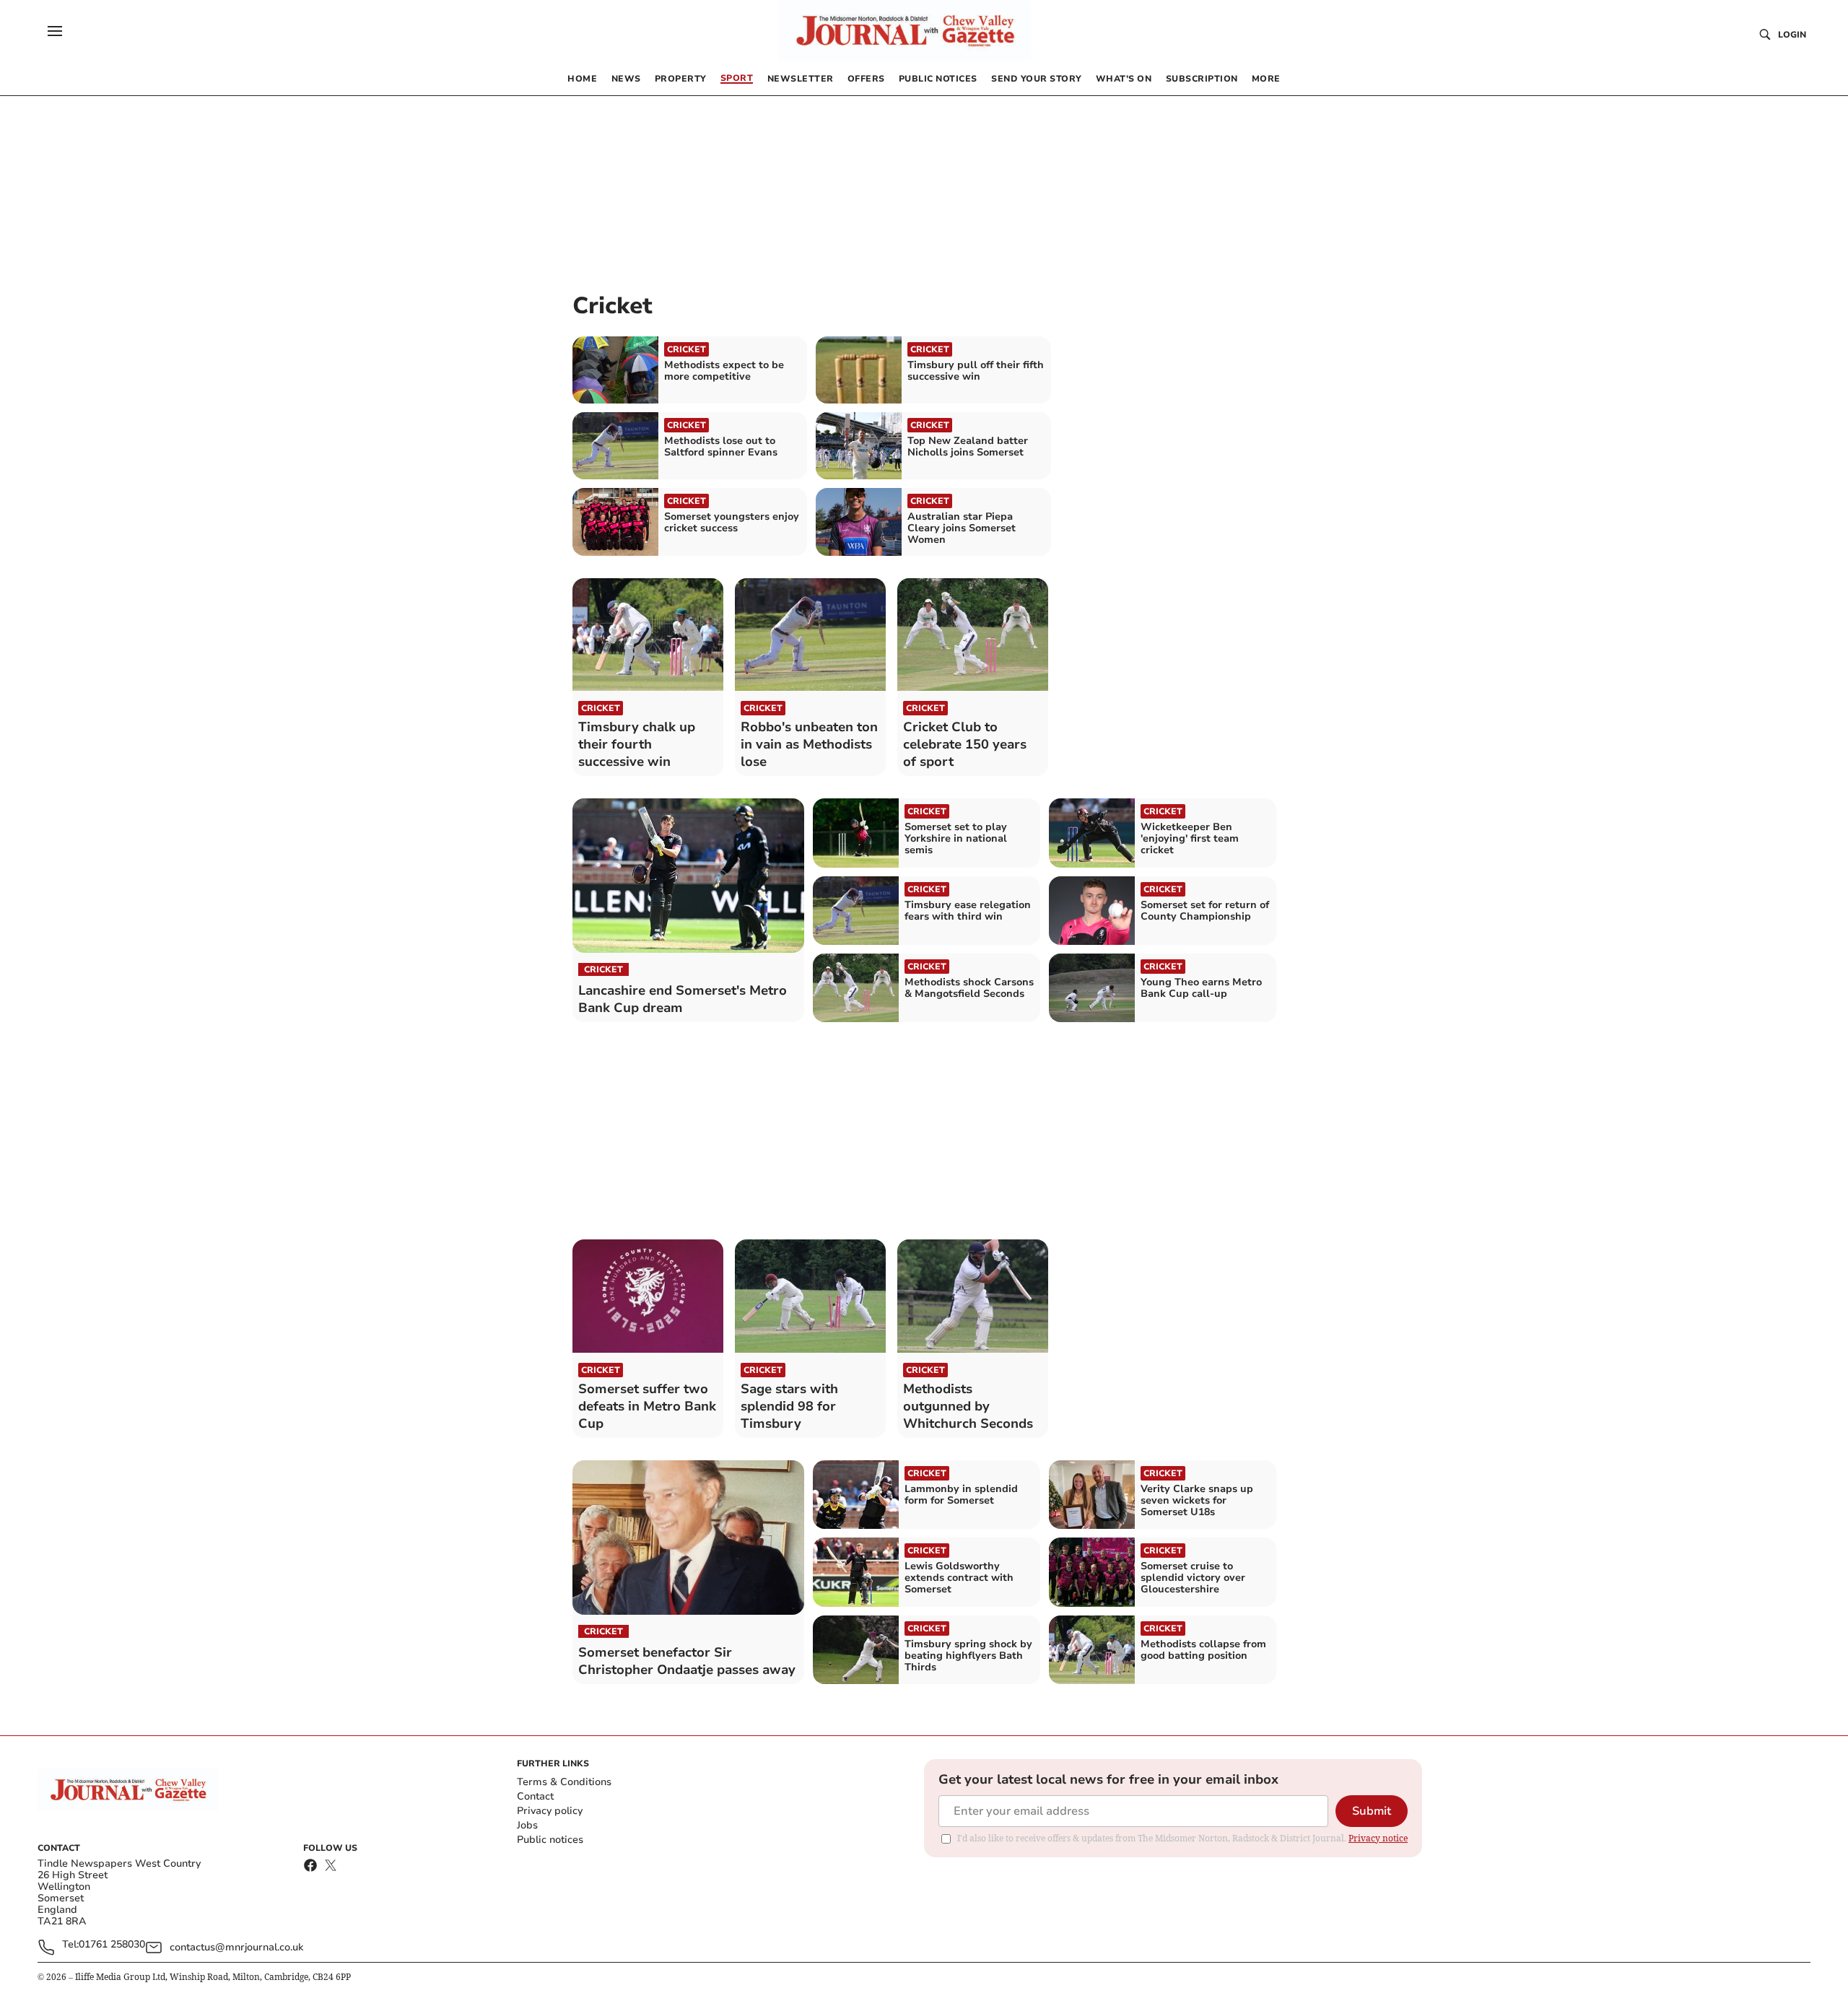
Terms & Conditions (564, 1782)
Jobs (527, 1825)
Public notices (550, 1840)
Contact (535, 1796)
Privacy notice (1378, 1838)
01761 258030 (112, 1945)
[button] (55, 31)
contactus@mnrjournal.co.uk (236, 1947)
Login (1792, 35)
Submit (1372, 1811)
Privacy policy (550, 1811)
